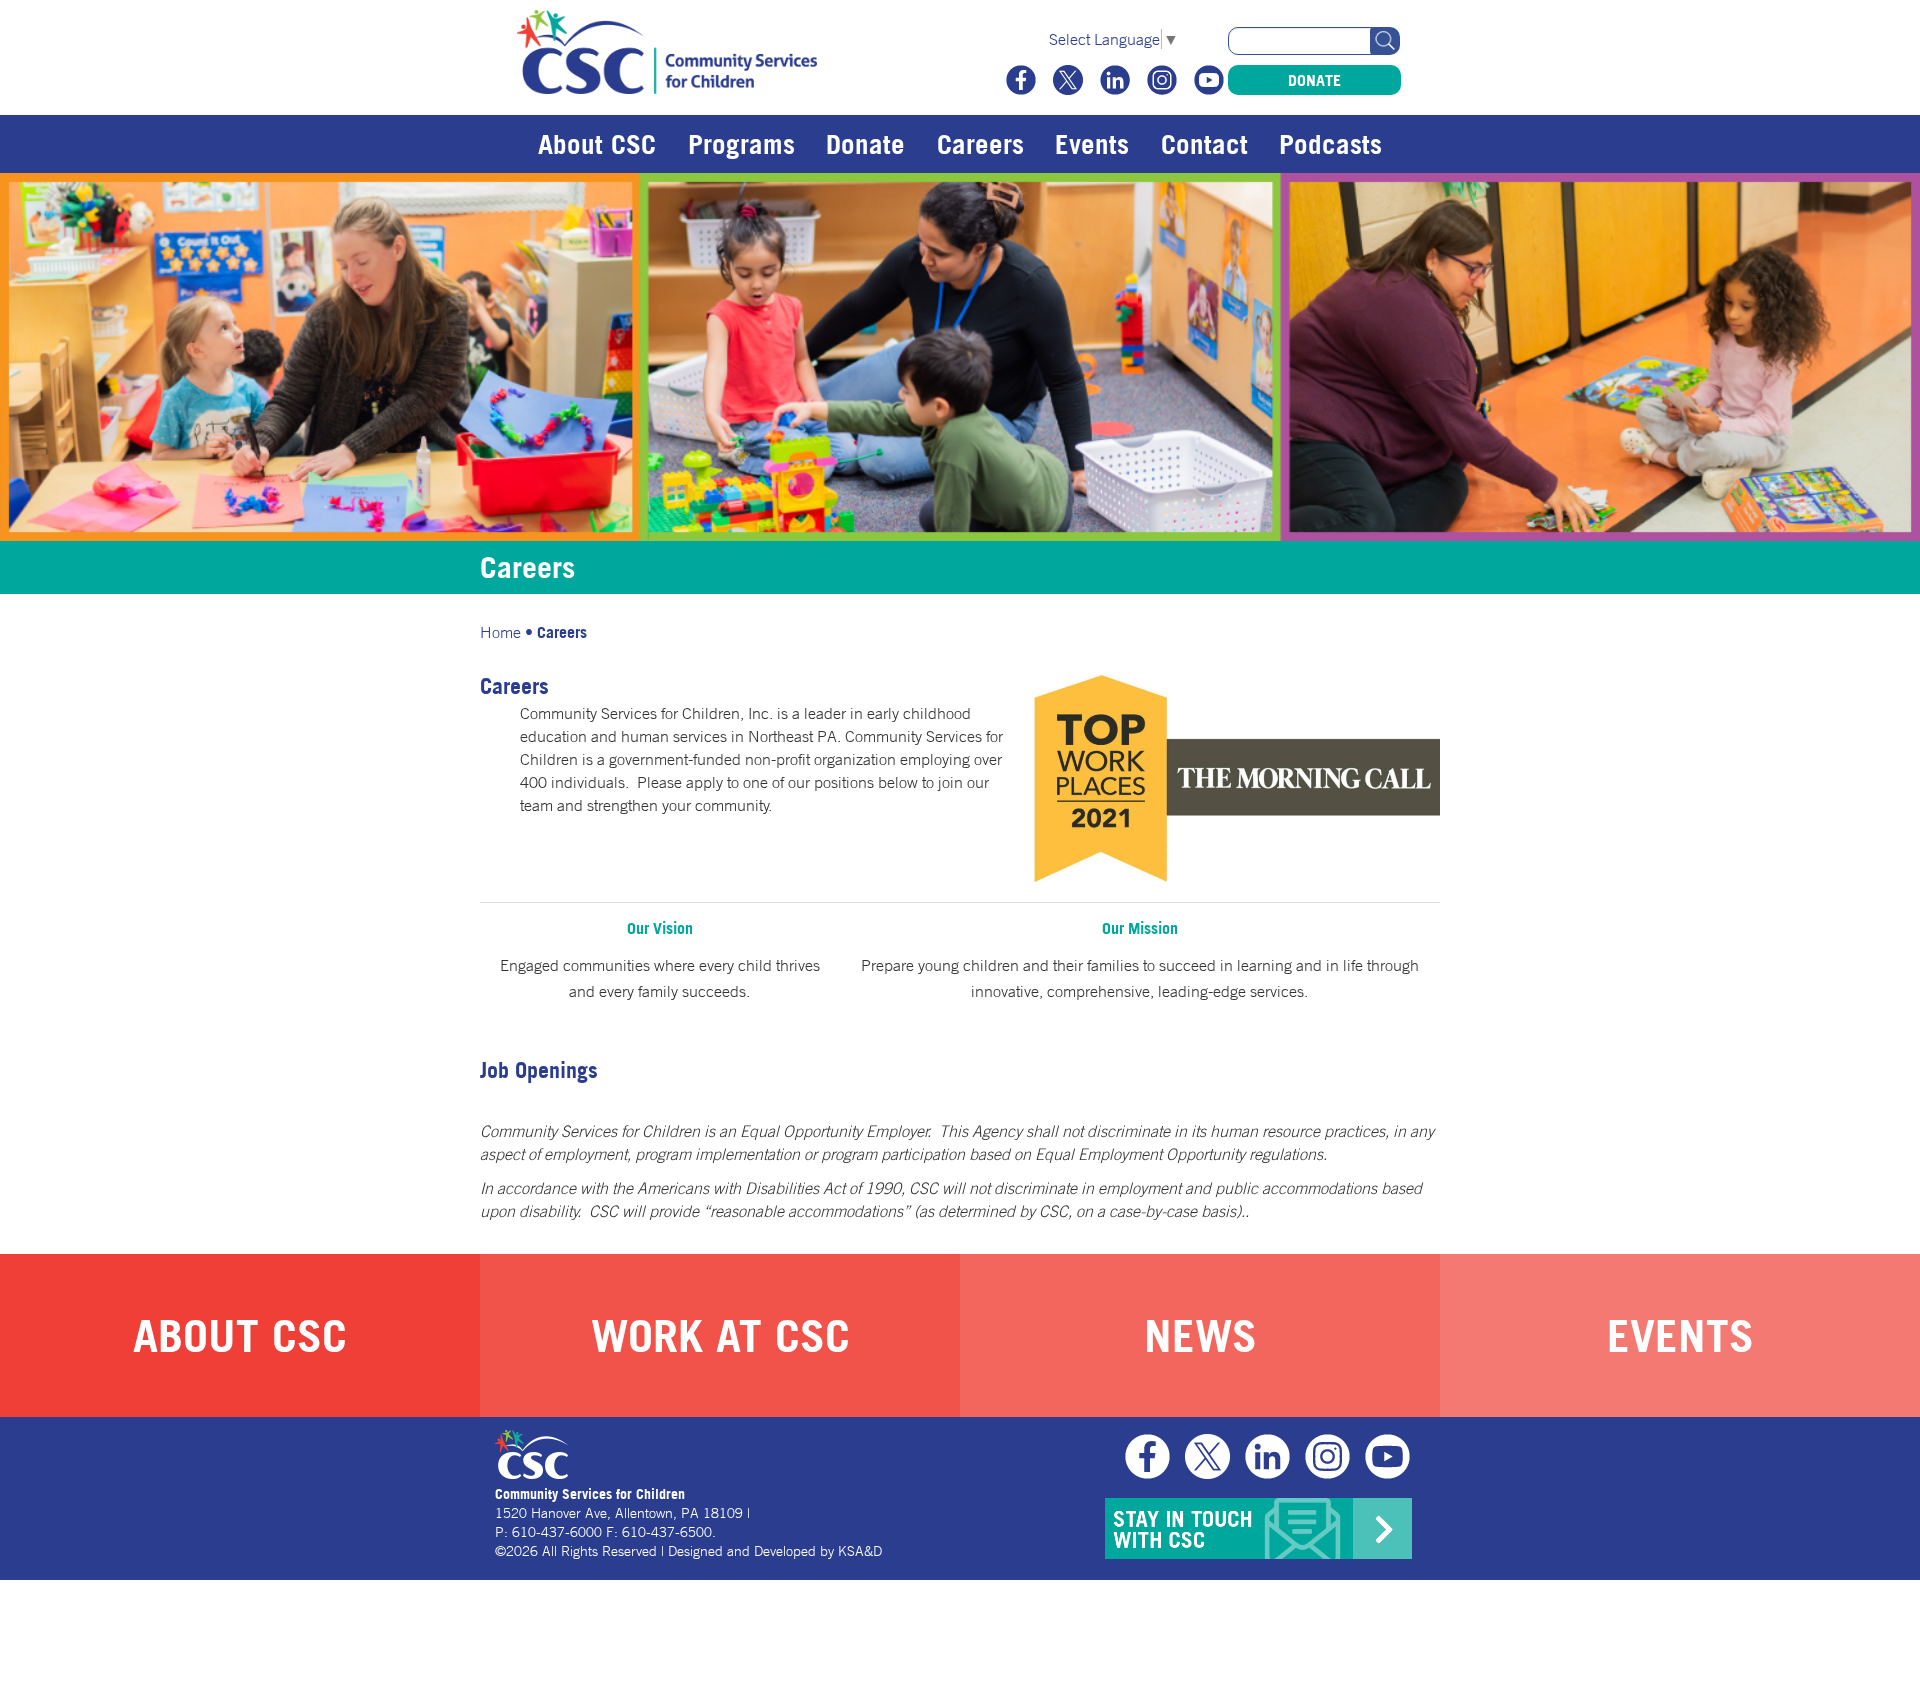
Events (1092, 144)
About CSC (597, 144)
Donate (1314, 80)
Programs (741, 144)
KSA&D (860, 1551)
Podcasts (1330, 144)
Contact (1204, 144)
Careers (980, 144)
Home (500, 632)
